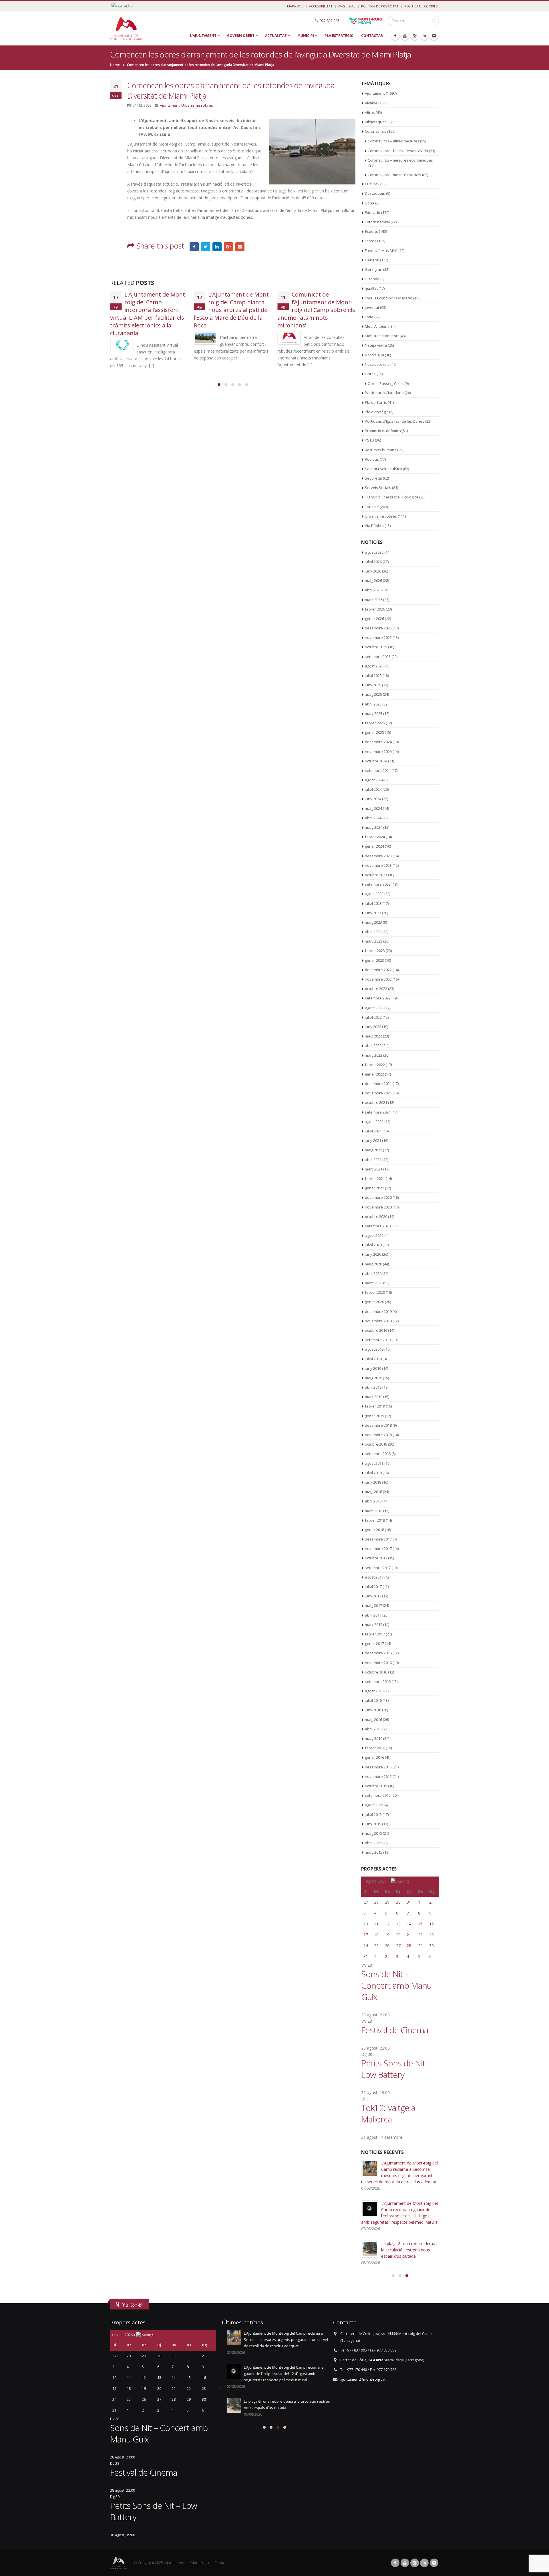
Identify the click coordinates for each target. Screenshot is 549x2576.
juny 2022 (373, 1027)
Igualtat (371, 288)
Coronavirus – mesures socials (394, 175)
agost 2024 (374, 780)
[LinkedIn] (424, 36)
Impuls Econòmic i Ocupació (389, 298)
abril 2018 (373, 1501)
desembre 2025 (378, 628)
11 (376, 1924)
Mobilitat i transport (382, 336)
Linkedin (424, 2563)
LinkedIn (217, 247)
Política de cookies (421, 6)
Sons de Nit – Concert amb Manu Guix (396, 1985)
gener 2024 (374, 846)
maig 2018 (373, 1492)
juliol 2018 (373, 1473)
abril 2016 (373, 1729)
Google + (228, 247)
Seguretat (373, 478)
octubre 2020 (376, 1217)
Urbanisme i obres (197, 105)
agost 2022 (374, 1008)
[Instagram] (415, 36)
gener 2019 (374, 1416)
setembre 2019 (378, 1340)
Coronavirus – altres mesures (393, 141)
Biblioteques (376, 122)
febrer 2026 (375, 609)
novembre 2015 (378, 1776)
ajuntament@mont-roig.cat (363, 2379)
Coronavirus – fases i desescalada (398, 151)
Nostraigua (374, 355)
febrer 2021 (375, 1178)
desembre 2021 (378, 1084)
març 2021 (374, 1169)
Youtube (405, 2563)
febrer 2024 (375, 837)
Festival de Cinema (395, 2030)
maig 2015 (373, 1833)
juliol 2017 (373, 1587)
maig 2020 (373, 1264)
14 (409, 1924)
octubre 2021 (376, 1102)
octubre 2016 (376, 1672)
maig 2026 (373, 581)
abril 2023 (373, 932)
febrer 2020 (375, 1292)
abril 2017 (373, 1615)
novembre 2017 (378, 1549)
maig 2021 (373, 1150)
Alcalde (371, 103)
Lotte (369, 317)
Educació (373, 212)
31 (409, 1902)
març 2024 (374, 827)
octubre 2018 (376, 1444)
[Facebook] (395, 36)
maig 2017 (373, 1605)
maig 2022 (373, 1036)
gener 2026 (374, 619)
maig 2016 (373, 1720)
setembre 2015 (378, 1795)
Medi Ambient (377, 326)
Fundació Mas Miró (381, 251)
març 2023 (374, 941)
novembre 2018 (378, 1435)
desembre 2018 (378, 1425)
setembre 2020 (378, 1226)
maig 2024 (373, 808)
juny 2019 (373, 1368)
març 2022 (374, 1055)
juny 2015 (373, 1824)
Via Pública (374, 526)
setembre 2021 (378, 1112)
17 (366, 1935)
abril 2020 (373, 1273)
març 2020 (374, 1283)
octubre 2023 (376, 875)
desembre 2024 (378, 742)
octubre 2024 (376, 761)
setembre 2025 (378, 657)
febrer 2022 (375, 1065)
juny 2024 (373, 799)
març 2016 (374, 1738)
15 (420, 1924)
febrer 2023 (375, 951)
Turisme (372, 507)
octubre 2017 (376, 1558)
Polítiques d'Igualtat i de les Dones (395, 421)
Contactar (372, 36)
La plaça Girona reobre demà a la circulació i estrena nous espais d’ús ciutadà (410, 2250)
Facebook (194, 247)
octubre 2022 (376, 989)
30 (398, 1902)
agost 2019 (374, 1349)
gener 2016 (374, 1757)
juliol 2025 (373, 675)
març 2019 (374, 1397)
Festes (371, 241)
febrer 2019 (375, 1406)
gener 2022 (374, 1074)
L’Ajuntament (203, 36)
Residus (372, 459)
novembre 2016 (378, 1663)
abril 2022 (373, 1045)
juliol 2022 (373, 1017)
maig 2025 (373, 694)
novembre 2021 (378, 1093)
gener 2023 (374, 960)
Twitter (206, 247)
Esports (371, 231)
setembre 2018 (378, 1454)
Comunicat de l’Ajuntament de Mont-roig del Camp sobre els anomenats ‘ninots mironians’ (316, 310)
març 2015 (374, 1852)
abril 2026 (373, 590)
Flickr (434, 2563)
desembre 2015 (378, 1767)
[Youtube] (405, 36)
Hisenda (372, 279)
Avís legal (347, 6)
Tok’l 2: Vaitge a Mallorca (388, 2113)
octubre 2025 (376, 647)
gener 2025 (374, 732)
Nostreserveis (377, 364)
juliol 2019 (373, 1359)
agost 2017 (374, 1577)
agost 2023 (374, 894)
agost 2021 (374, 1122)
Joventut (372, 307)
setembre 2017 (378, 1568)
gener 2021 (374, 1188)
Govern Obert (241, 36)
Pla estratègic (339, 36)
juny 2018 (373, 1482)
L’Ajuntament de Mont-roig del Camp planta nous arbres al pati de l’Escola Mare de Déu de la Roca (232, 310)
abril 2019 (373, 1387)
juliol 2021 (373, 1131)
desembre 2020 (378, 1197)
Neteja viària (376, 345)
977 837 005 (330, 20)
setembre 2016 (378, 1681)
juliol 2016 (373, 1700)
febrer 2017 (375, 1634)
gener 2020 (374, 1302)
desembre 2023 (378, 856)
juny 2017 (373, 1596)
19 (387, 1935)
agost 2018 (374, 1463)
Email (240, 247)
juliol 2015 (373, 1814)
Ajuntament (170, 105)
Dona (370, 203)
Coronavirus (376, 131)
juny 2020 (373, 1254)
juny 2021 (373, 1140)
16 (431, 1924)
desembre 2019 (378, 1311)
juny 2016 (373, 1710)
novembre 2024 (378, 752)
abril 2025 (373, 704)
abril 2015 (373, 1843)
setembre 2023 (378, 884)
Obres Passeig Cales (386, 383)
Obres (370, 374)
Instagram (415, 2563)
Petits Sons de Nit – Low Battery (396, 2069)
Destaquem (375, 193)
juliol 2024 (373, 789)
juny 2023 (373, 913)
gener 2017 (374, 1643)
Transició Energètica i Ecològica (392, 497)
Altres (370, 112)
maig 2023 (373, 922)
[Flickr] (434, 36)
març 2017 (374, 1625)
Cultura (371, 184)
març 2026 (374, 600)
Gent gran (374, 269)
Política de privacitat (380, 6)
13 (398, 1924)
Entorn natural (377, 222)
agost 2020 (374, 1235)
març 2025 (374, 713)
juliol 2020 (373, 1245)
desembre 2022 (378, 970)
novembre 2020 (378, 1207)
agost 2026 (374, 552)
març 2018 (374, 1511)
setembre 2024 (378, 770)
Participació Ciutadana (384, 393)
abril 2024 (373, 818)
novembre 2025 (378, 637)
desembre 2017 (378, 1539)
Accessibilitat (321, 6)
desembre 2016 (378, 1653)
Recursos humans (381, 450)
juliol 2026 (373, 562)
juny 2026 (373, 571)
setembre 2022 (378, 998)
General (372, 260)
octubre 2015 (376, 1786)
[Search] (434, 21)
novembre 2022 (378, 979)
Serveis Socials (378, 488)
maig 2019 (373, 1378)
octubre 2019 (376, 1330)
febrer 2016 (375, 1748)
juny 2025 (373, 685)
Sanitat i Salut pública (383, 469)
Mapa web (295, 6)
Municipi (306, 36)
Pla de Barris (376, 402)
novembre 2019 (378, 1321)
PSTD (369, 440)
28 (409, 1946)
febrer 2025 (375, 723)
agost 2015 (374, 1805)
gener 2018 (374, 1530)
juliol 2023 (373, 903)
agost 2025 (374, 666)
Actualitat (276, 36)
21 (409, 1935)
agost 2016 (374, 1691)
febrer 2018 (375, 1520)
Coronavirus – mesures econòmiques (400, 160)
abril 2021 (373, 1160)
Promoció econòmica (383, 431)
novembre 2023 (378, 865)
